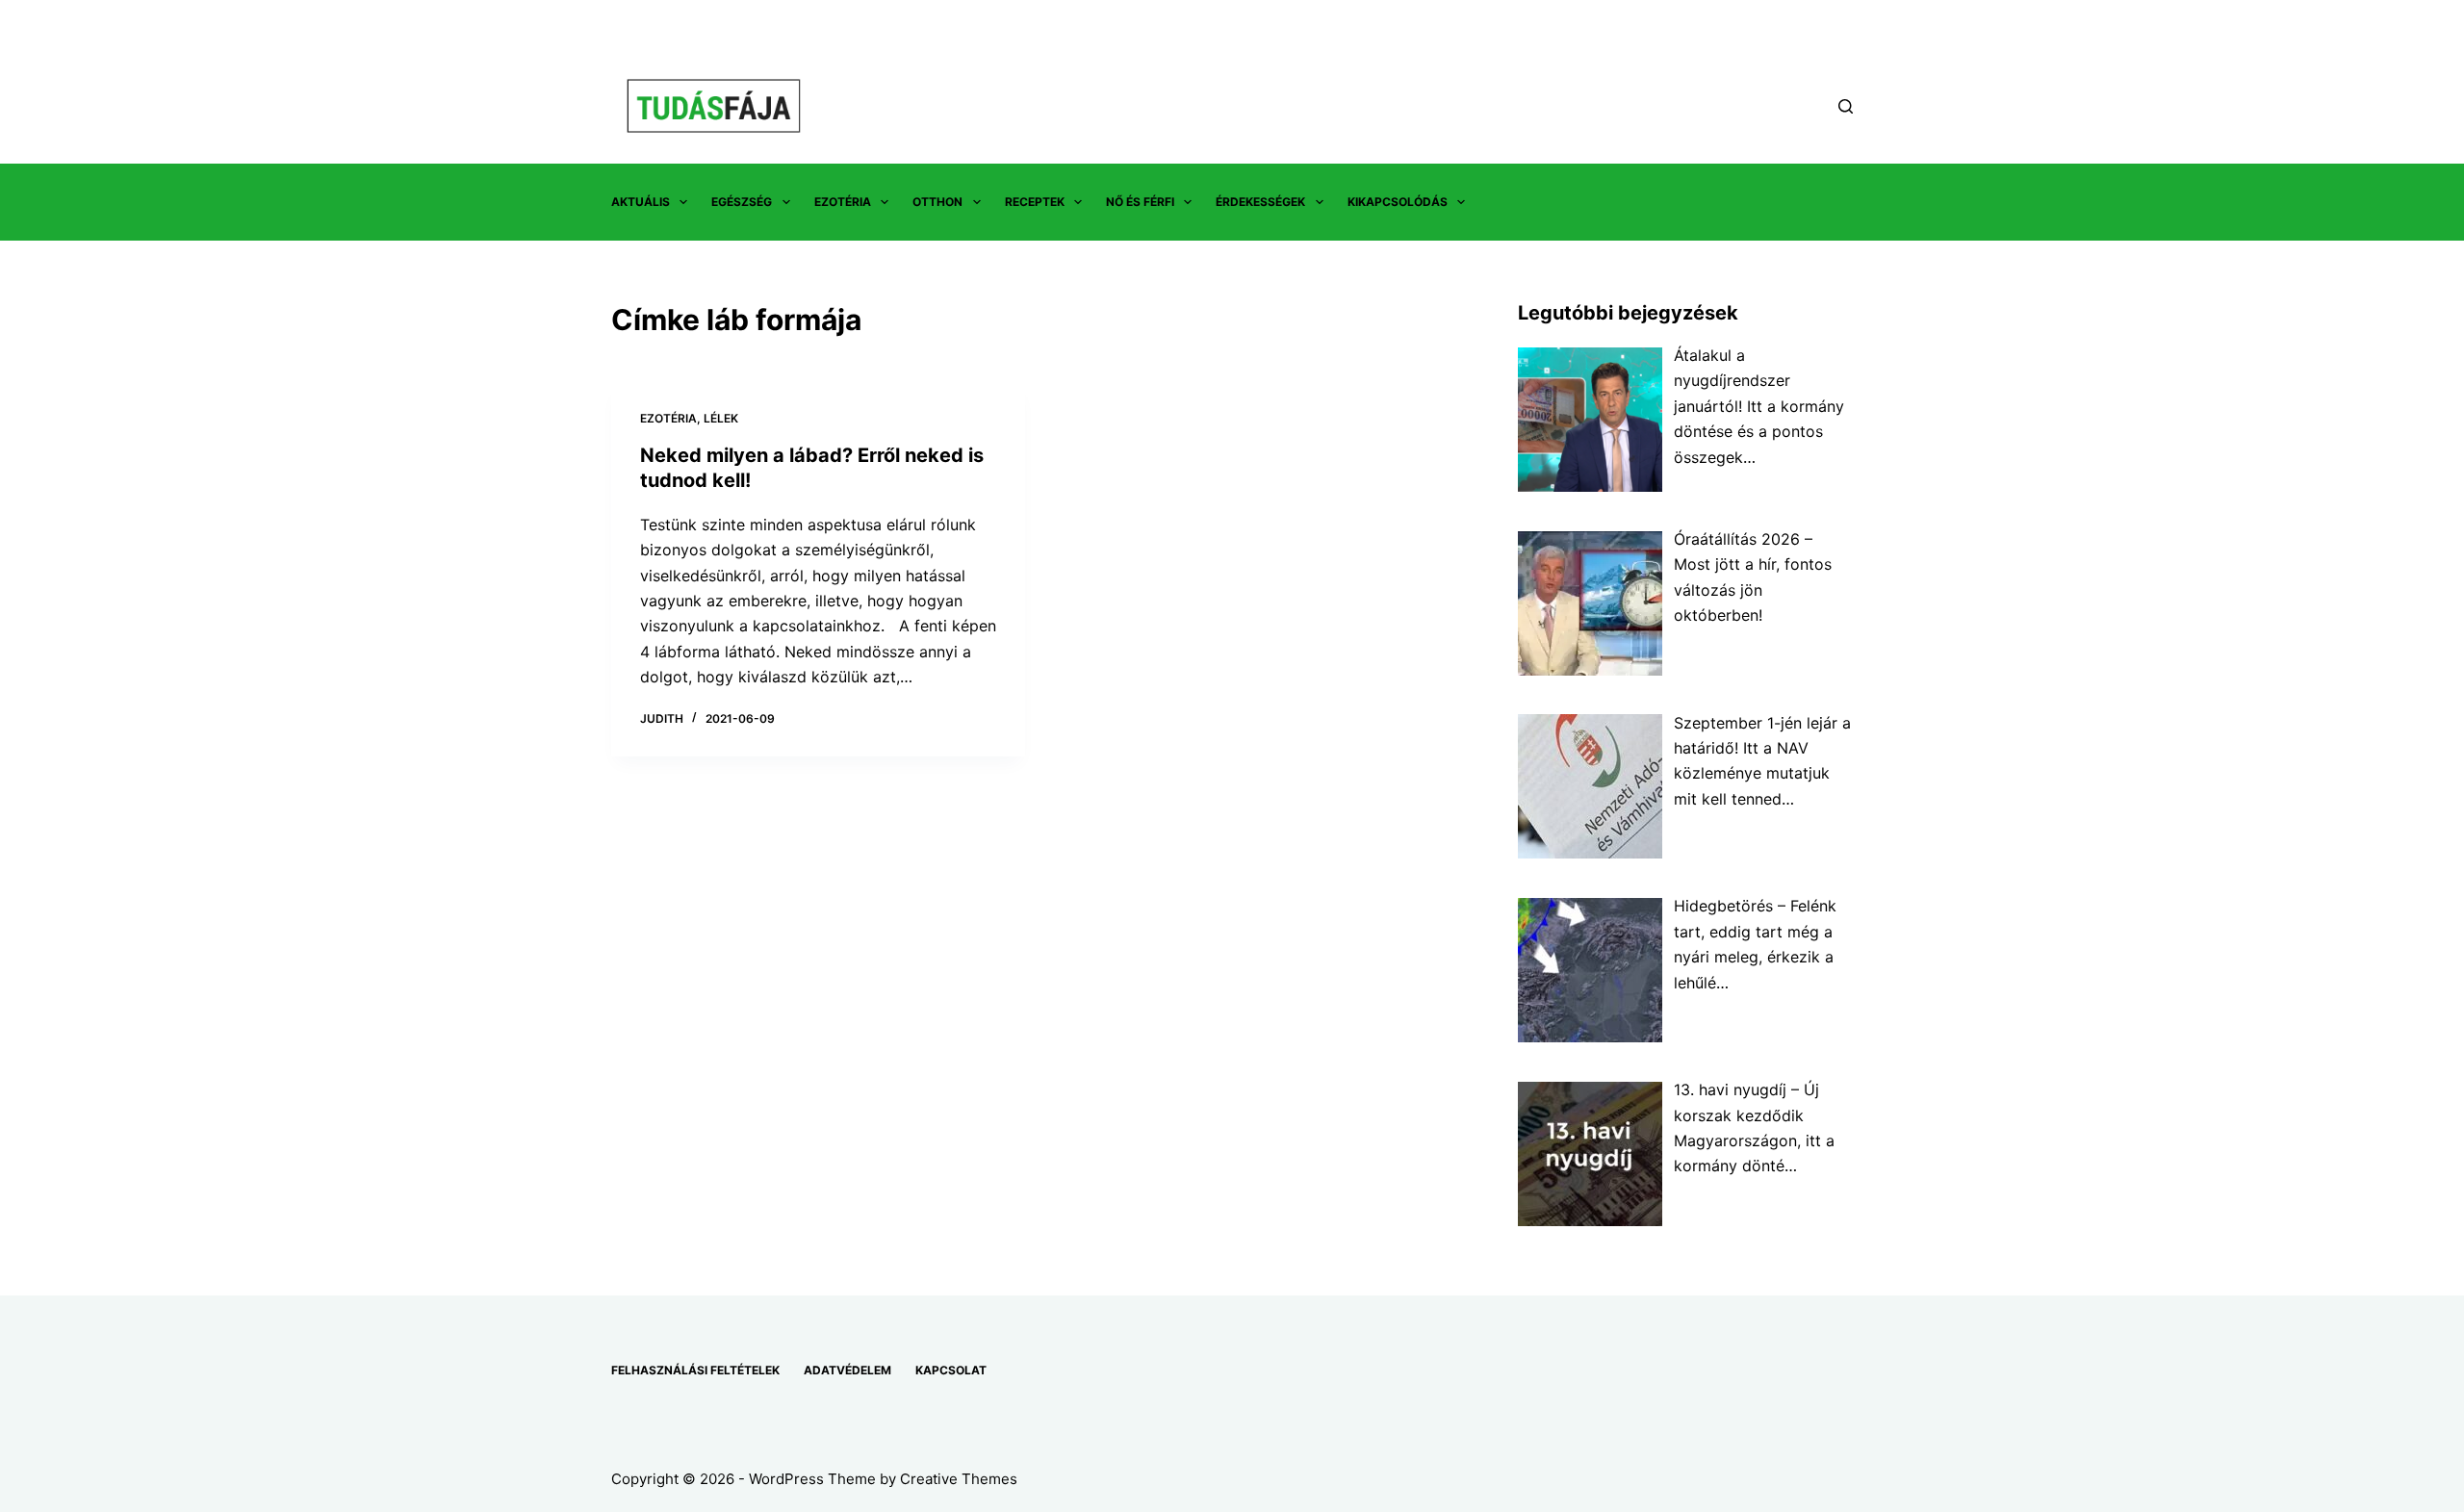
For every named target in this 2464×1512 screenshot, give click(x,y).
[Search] (1846, 106)
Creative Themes (959, 1479)
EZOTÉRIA (843, 202)
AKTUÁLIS (641, 202)
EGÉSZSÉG (742, 202)
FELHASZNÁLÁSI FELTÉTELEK (695, 1370)
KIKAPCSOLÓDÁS (1398, 202)
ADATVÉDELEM (847, 1370)
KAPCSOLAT (951, 1370)
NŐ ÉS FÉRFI (1140, 202)
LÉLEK (721, 418)
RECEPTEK (1035, 202)
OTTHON (937, 202)
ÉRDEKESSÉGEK (1260, 202)
